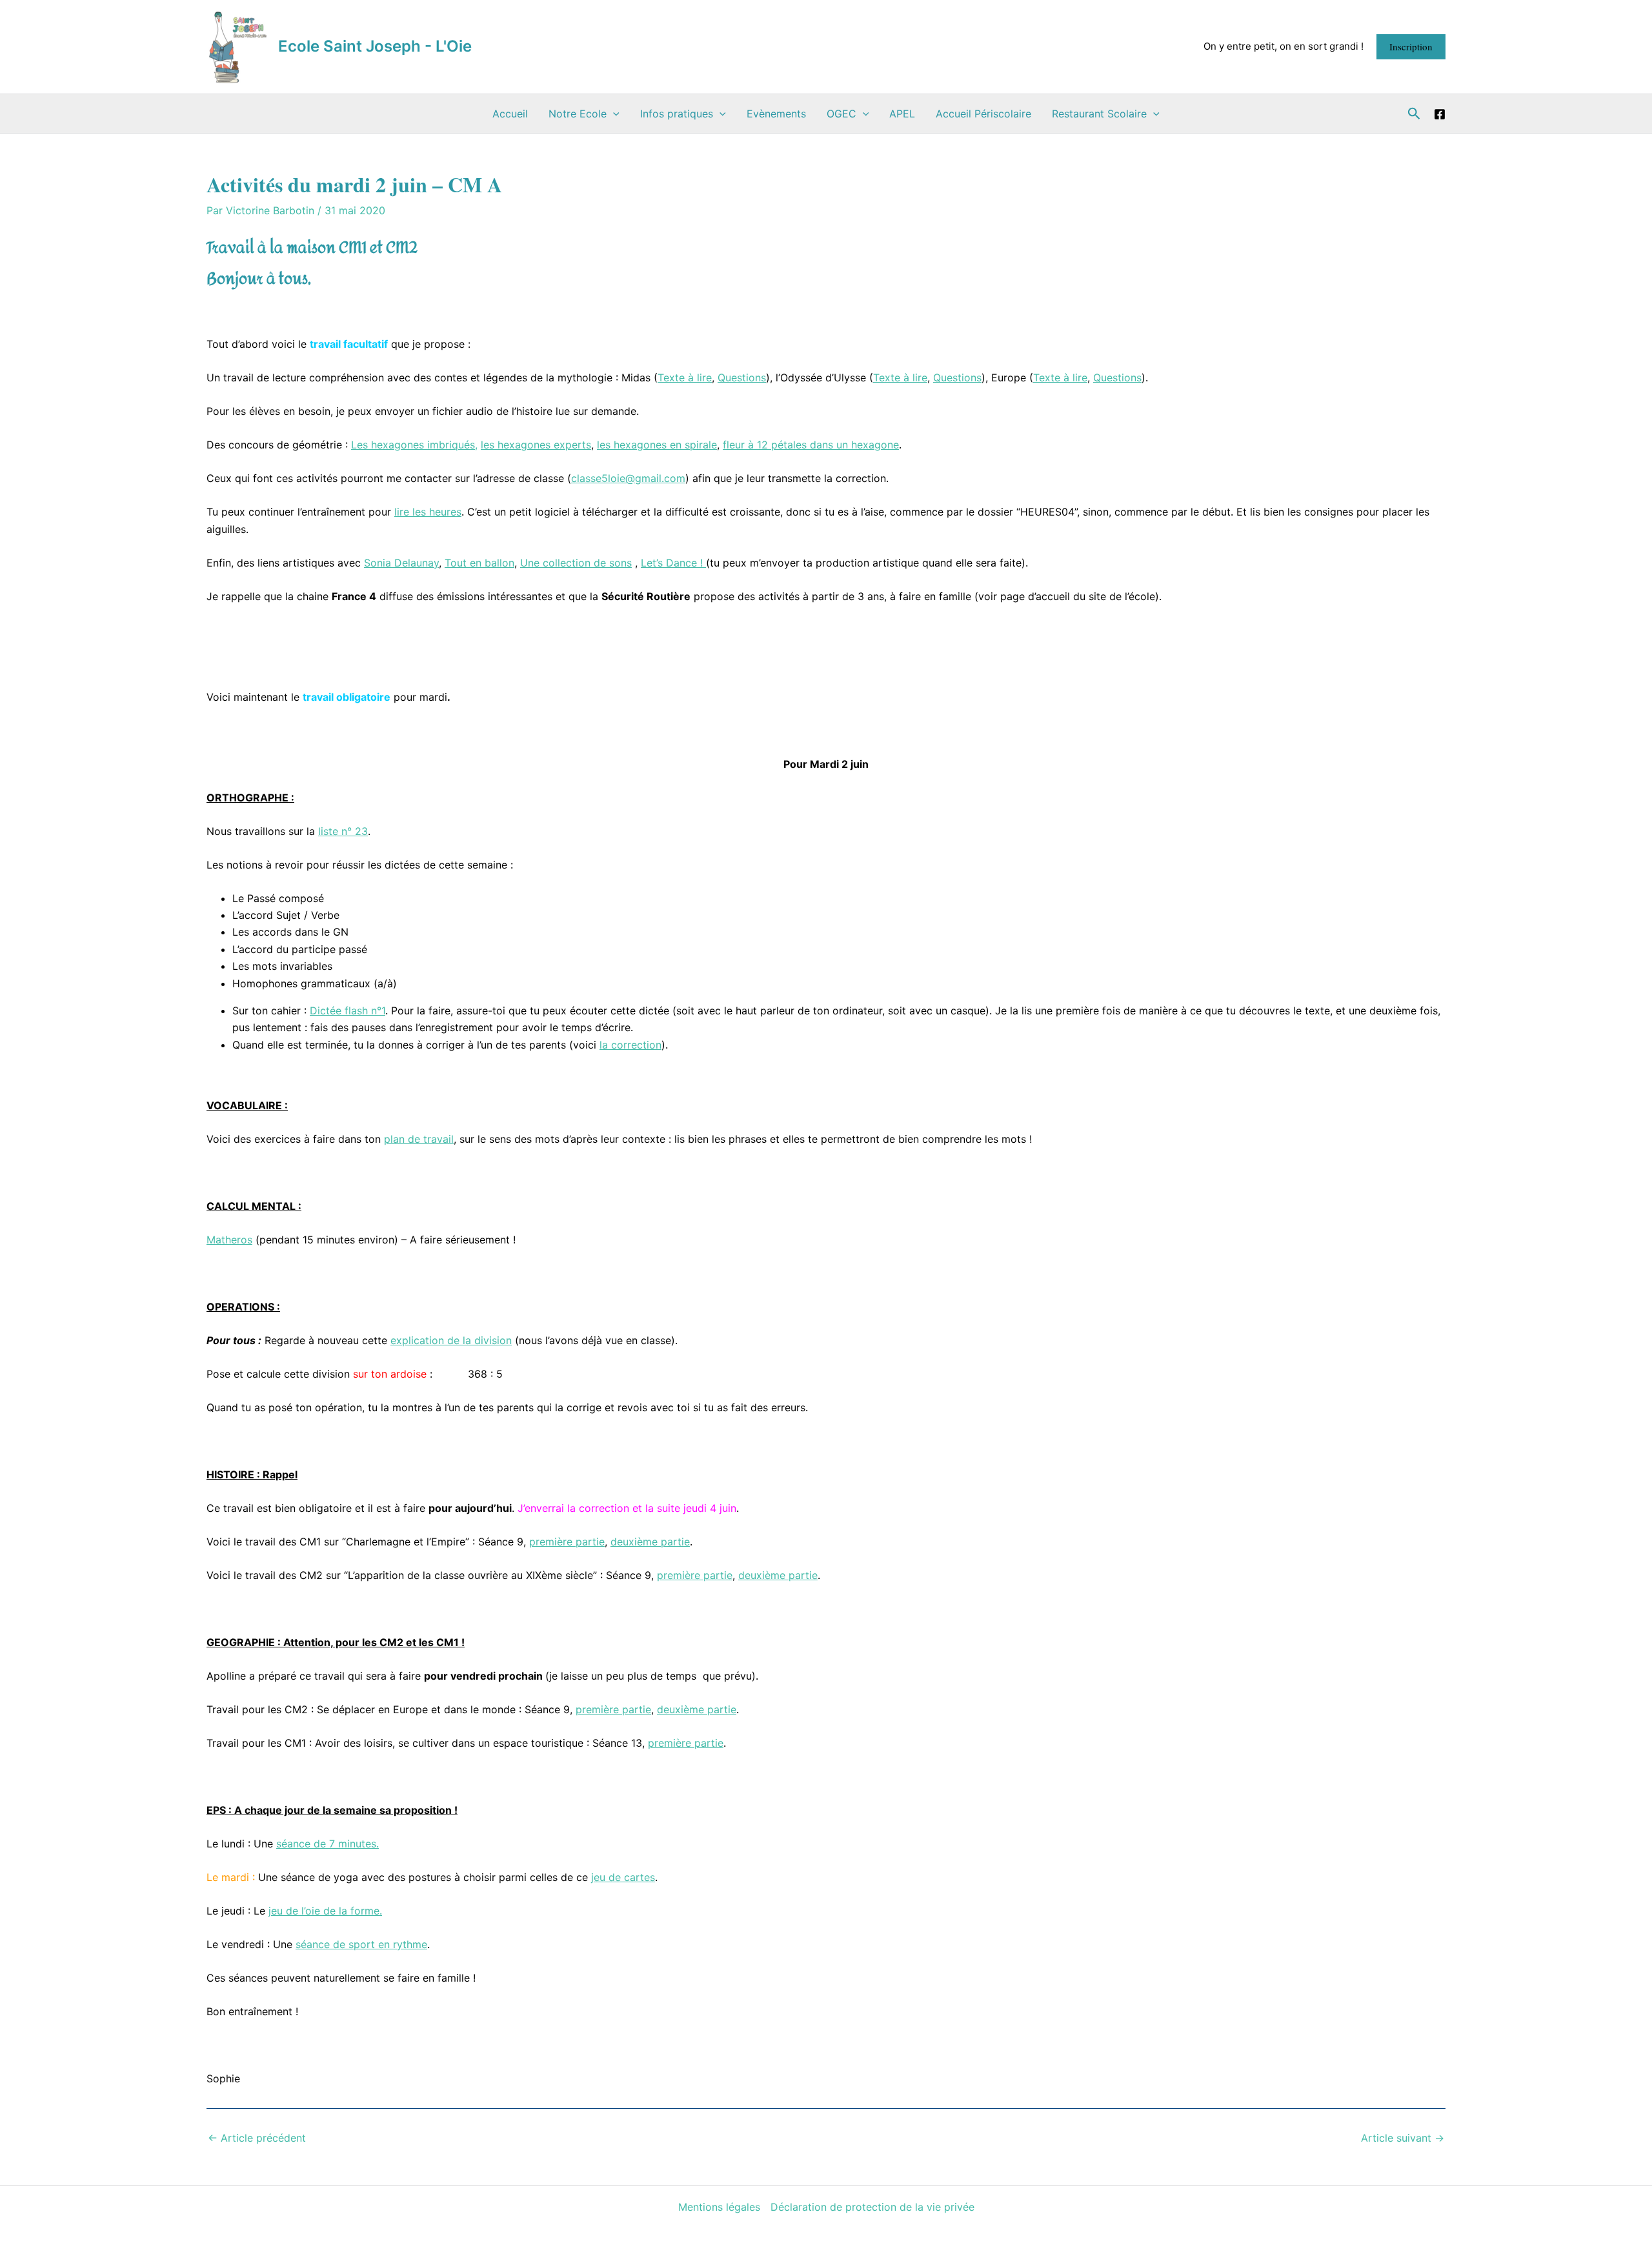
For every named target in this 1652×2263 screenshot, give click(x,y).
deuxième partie (650, 1542)
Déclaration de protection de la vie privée (872, 2207)
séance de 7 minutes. (327, 1844)
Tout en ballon (479, 563)
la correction (630, 1045)
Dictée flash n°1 (348, 1011)
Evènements (776, 114)
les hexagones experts (536, 445)
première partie (567, 1542)
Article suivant (1403, 2138)
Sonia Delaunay (401, 563)
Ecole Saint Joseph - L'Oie (375, 46)
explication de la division (451, 1340)
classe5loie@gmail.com (628, 478)
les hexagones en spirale (657, 445)
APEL (902, 114)
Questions (742, 377)
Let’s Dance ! (673, 563)
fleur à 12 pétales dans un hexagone (811, 445)
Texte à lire (685, 377)
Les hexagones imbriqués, (414, 445)
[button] (1411, 47)
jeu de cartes (623, 1877)
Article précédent (257, 2138)
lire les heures (428, 512)
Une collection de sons (576, 563)
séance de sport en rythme (361, 1944)
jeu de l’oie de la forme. (325, 1911)
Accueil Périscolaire (983, 114)
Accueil (510, 114)
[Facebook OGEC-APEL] (1440, 114)
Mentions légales (719, 2207)
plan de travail (419, 1139)
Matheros (229, 1240)
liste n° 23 (343, 831)
